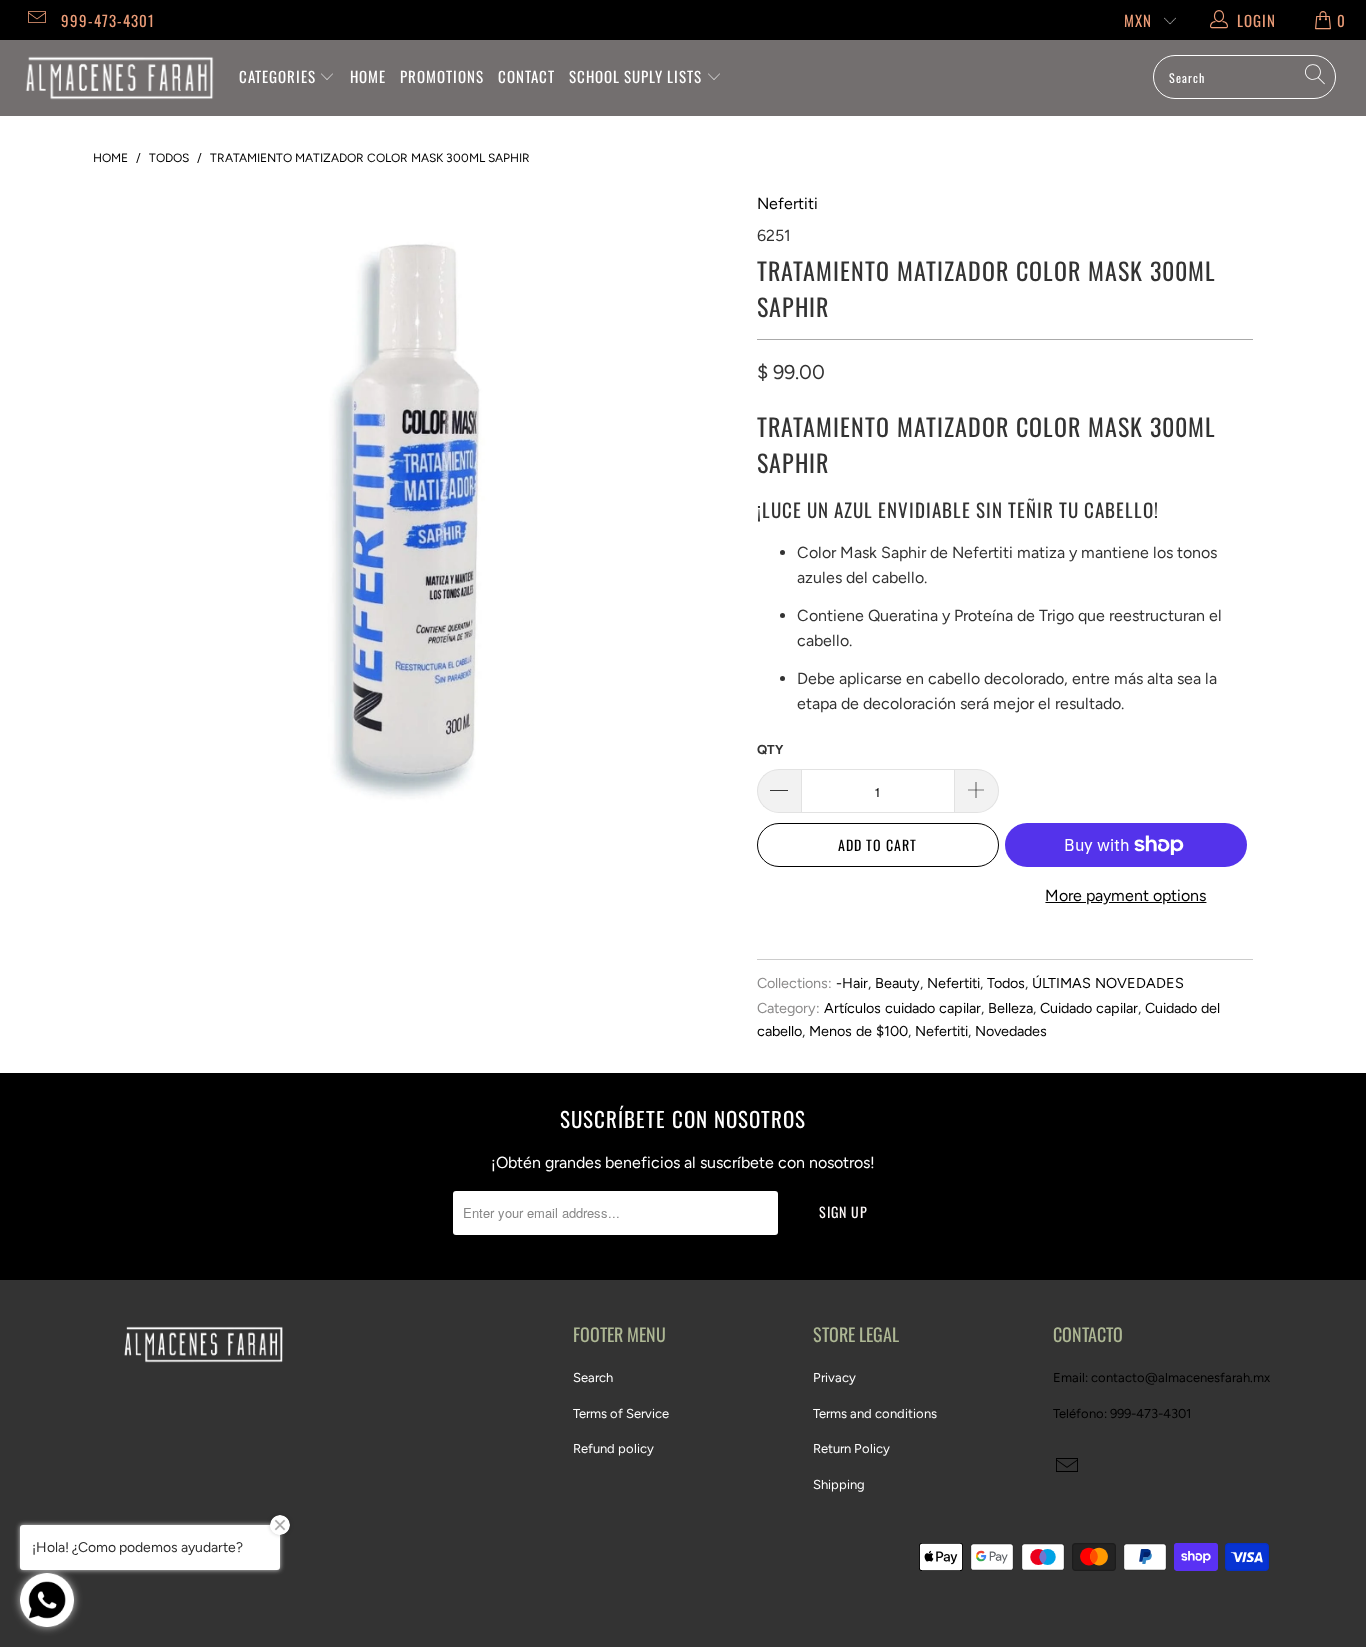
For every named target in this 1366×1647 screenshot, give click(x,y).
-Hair (852, 983)
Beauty (897, 983)
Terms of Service (621, 1413)
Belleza (1010, 1008)
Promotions (442, 76)
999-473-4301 (108, 20)
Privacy (834, 1377)
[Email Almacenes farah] (35, 20)
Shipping (839, 1484)
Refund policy (613, 1448)
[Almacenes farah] (119, 78)
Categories (279, 76)
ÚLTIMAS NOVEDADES (1108, 983)
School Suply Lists (637, 76)
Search (593, 1377)
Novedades (1011, 1031)
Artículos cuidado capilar (902, 1008)
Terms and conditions (875, 1413)
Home (368, 76)
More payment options (1125, 895)
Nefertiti (787, 203)
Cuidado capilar (1089, 1008)
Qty (770, 749)
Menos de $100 (858, 1031)
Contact (526, 76)
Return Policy (851, 1448)
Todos (1006, 983)
